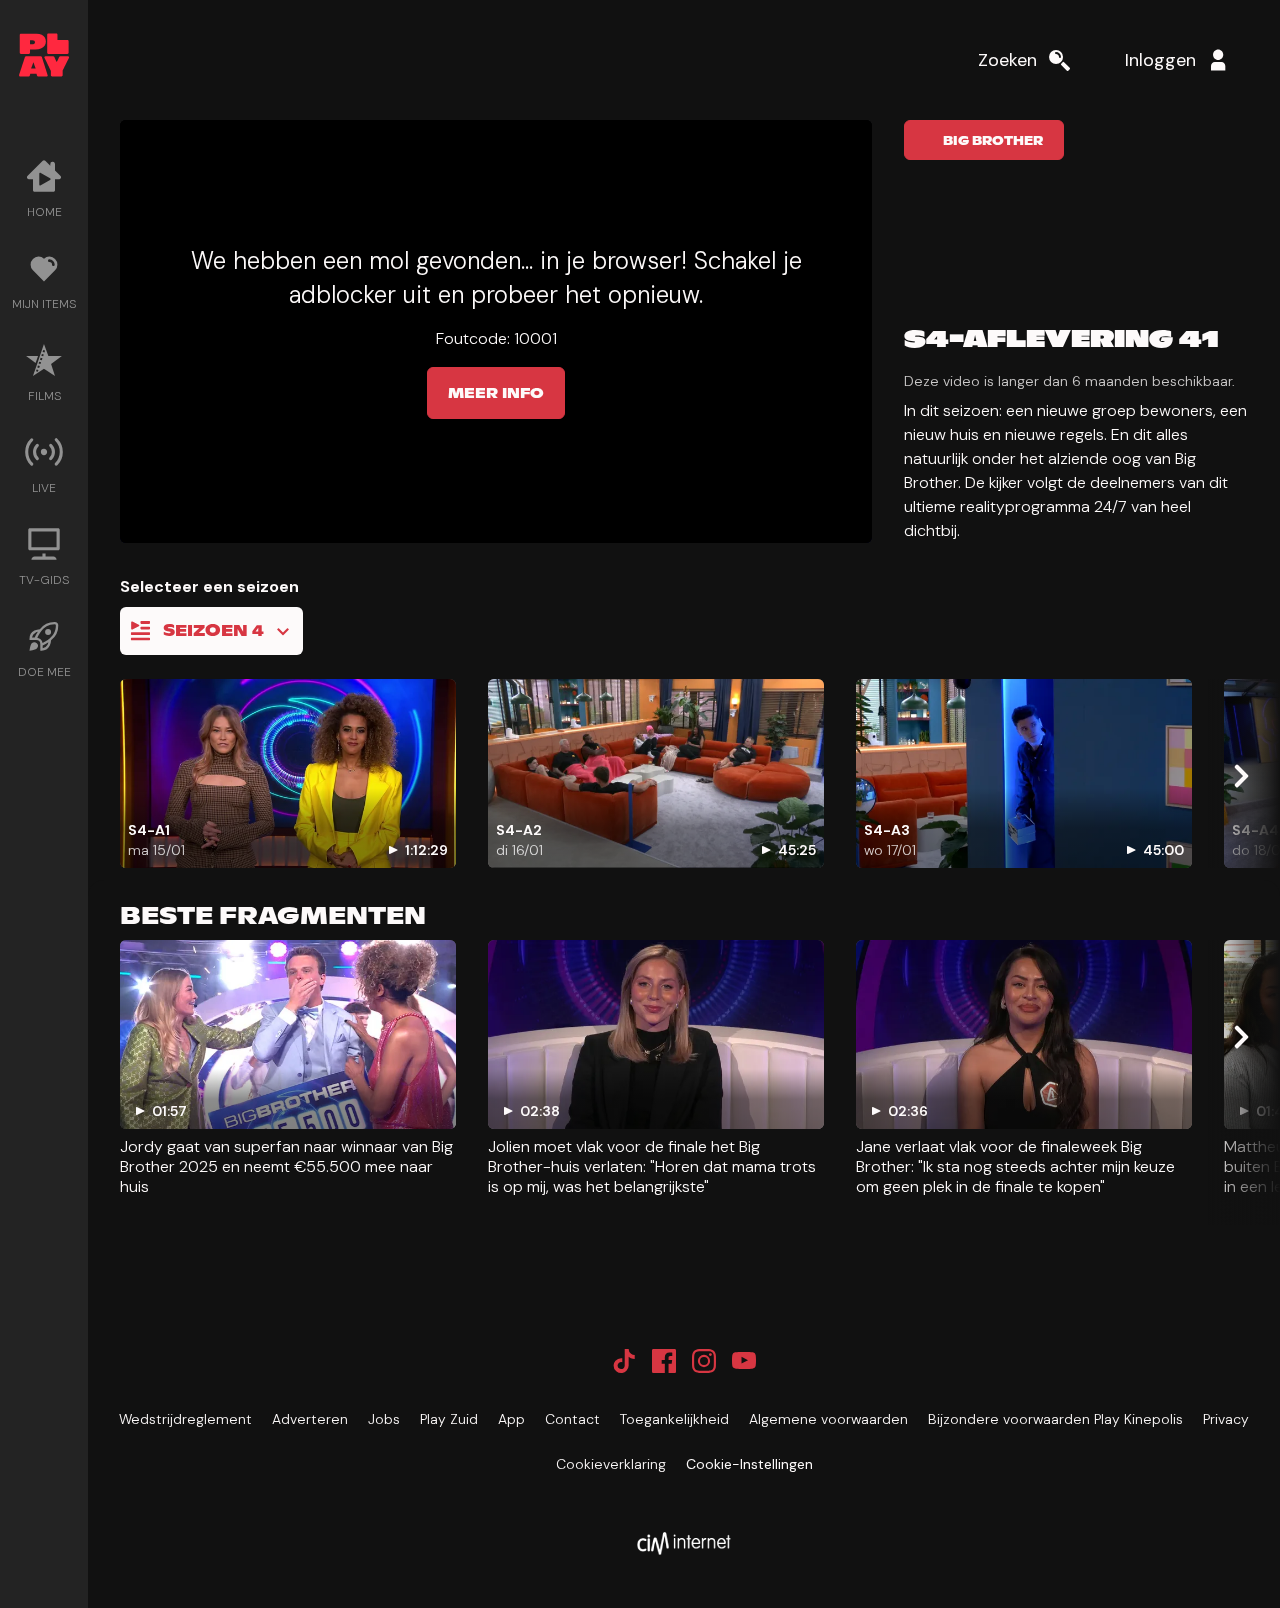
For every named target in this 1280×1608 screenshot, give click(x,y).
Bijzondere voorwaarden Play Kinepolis (1055, 1419)
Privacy (1226, 1419)
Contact (572, 1419)
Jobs (384, 1419)
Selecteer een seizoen (209, 586)
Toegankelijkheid (674, 1419)
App (511, 1419)
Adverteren (310, 1419)
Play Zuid (449, 1419)
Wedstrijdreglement (185, 1419)
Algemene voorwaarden (828, 1419)
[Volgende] (1240, 776)
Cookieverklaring (611, 1464)
